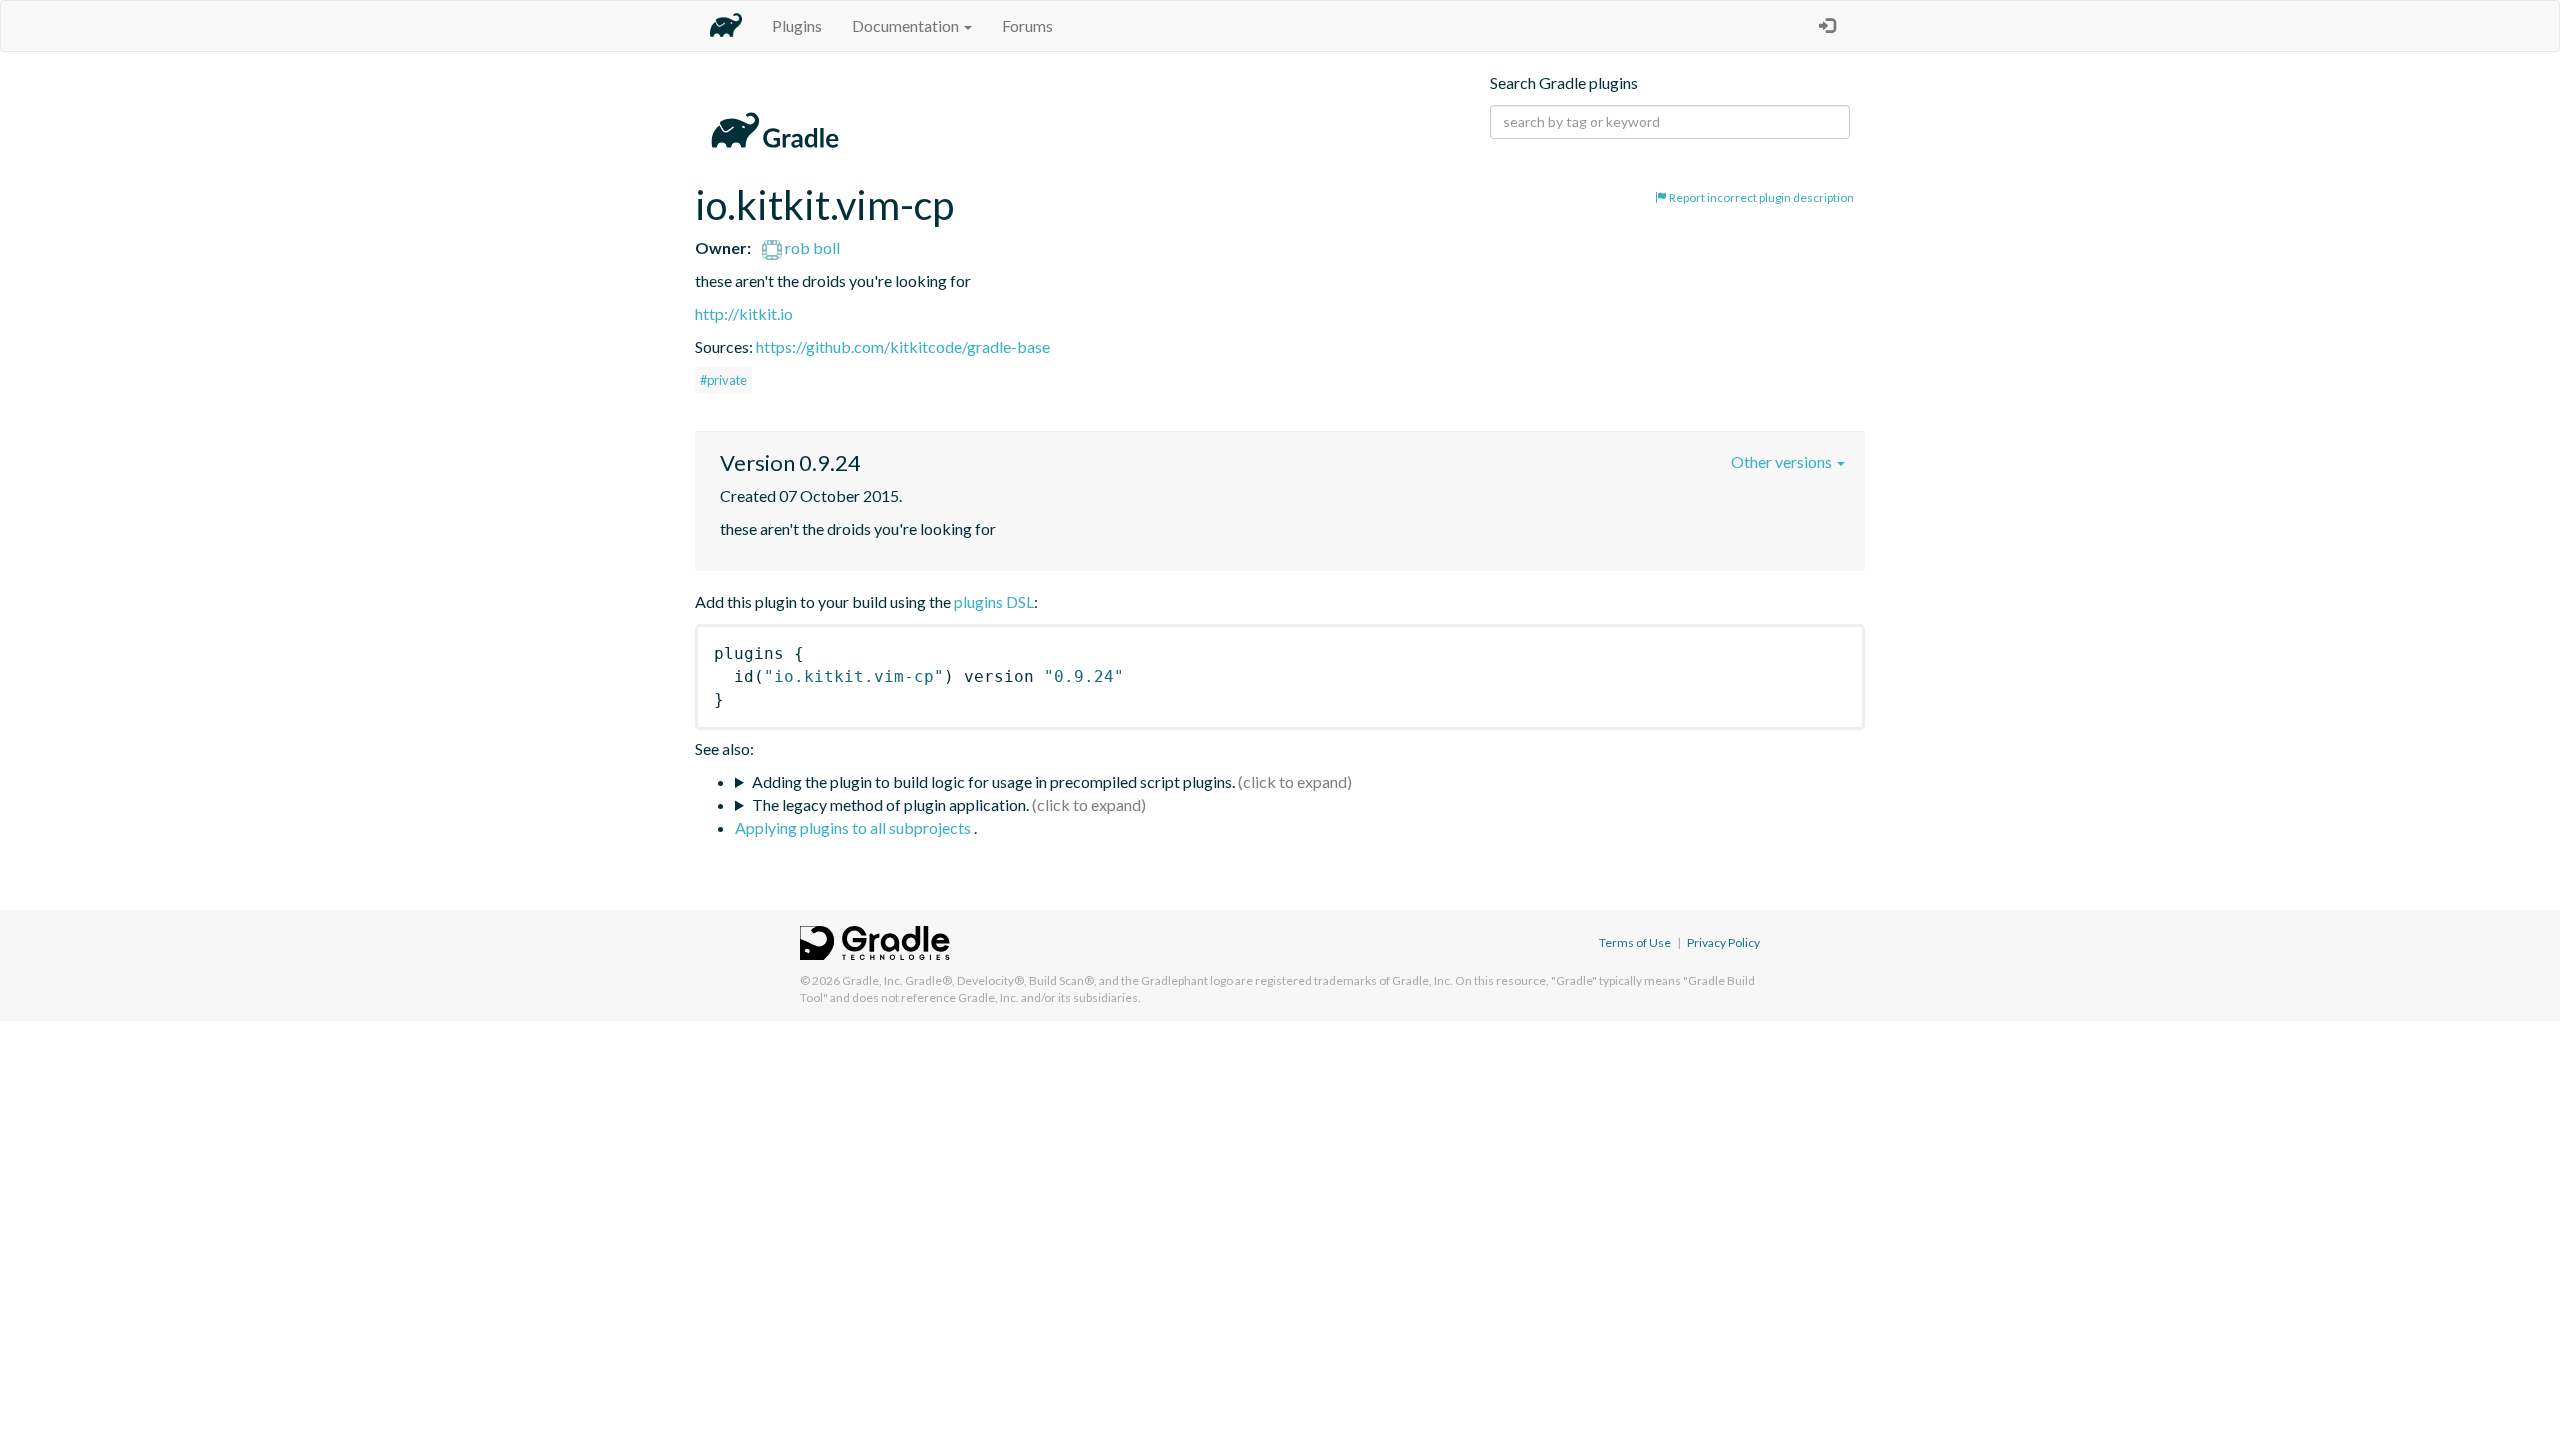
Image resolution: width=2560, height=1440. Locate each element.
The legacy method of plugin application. (890, 804)
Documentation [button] (907, 25)
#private (723, 380)
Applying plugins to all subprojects (854, 827)
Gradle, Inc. (872, 980)
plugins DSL (994, 601)
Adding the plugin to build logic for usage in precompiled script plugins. (993, 781)
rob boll (811, 247)
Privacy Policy (1723, 942)
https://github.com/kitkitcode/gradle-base (903, 346)
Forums (1027, 25)
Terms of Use (1635, 942)
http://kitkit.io (744, 313)
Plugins (797, 25)
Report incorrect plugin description (1760, 197)
